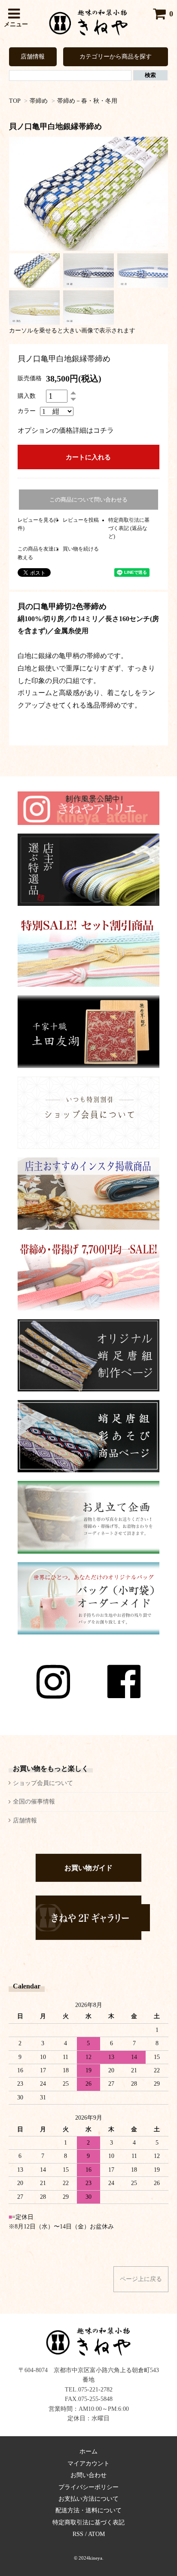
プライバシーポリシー (88, 2487)
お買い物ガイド (88, 1868)
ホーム (88, 2451)
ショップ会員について (43, 1783)
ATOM (96, 2534)
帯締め (39, 101)
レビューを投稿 (81, 520)
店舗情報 (33, 57)
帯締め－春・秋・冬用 (87, 101)
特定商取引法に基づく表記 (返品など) (129, 528)
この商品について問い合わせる (88, 500)
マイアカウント (88, 2464)
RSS (78, 2534)
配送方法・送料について (88, 2510)
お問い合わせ (88, 2475)
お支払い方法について (88, 2499)
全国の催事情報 (34, 1802)
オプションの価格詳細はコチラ (66, 430)
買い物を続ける (81, 549)
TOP (15, 101)
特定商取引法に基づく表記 (88, 2522)
